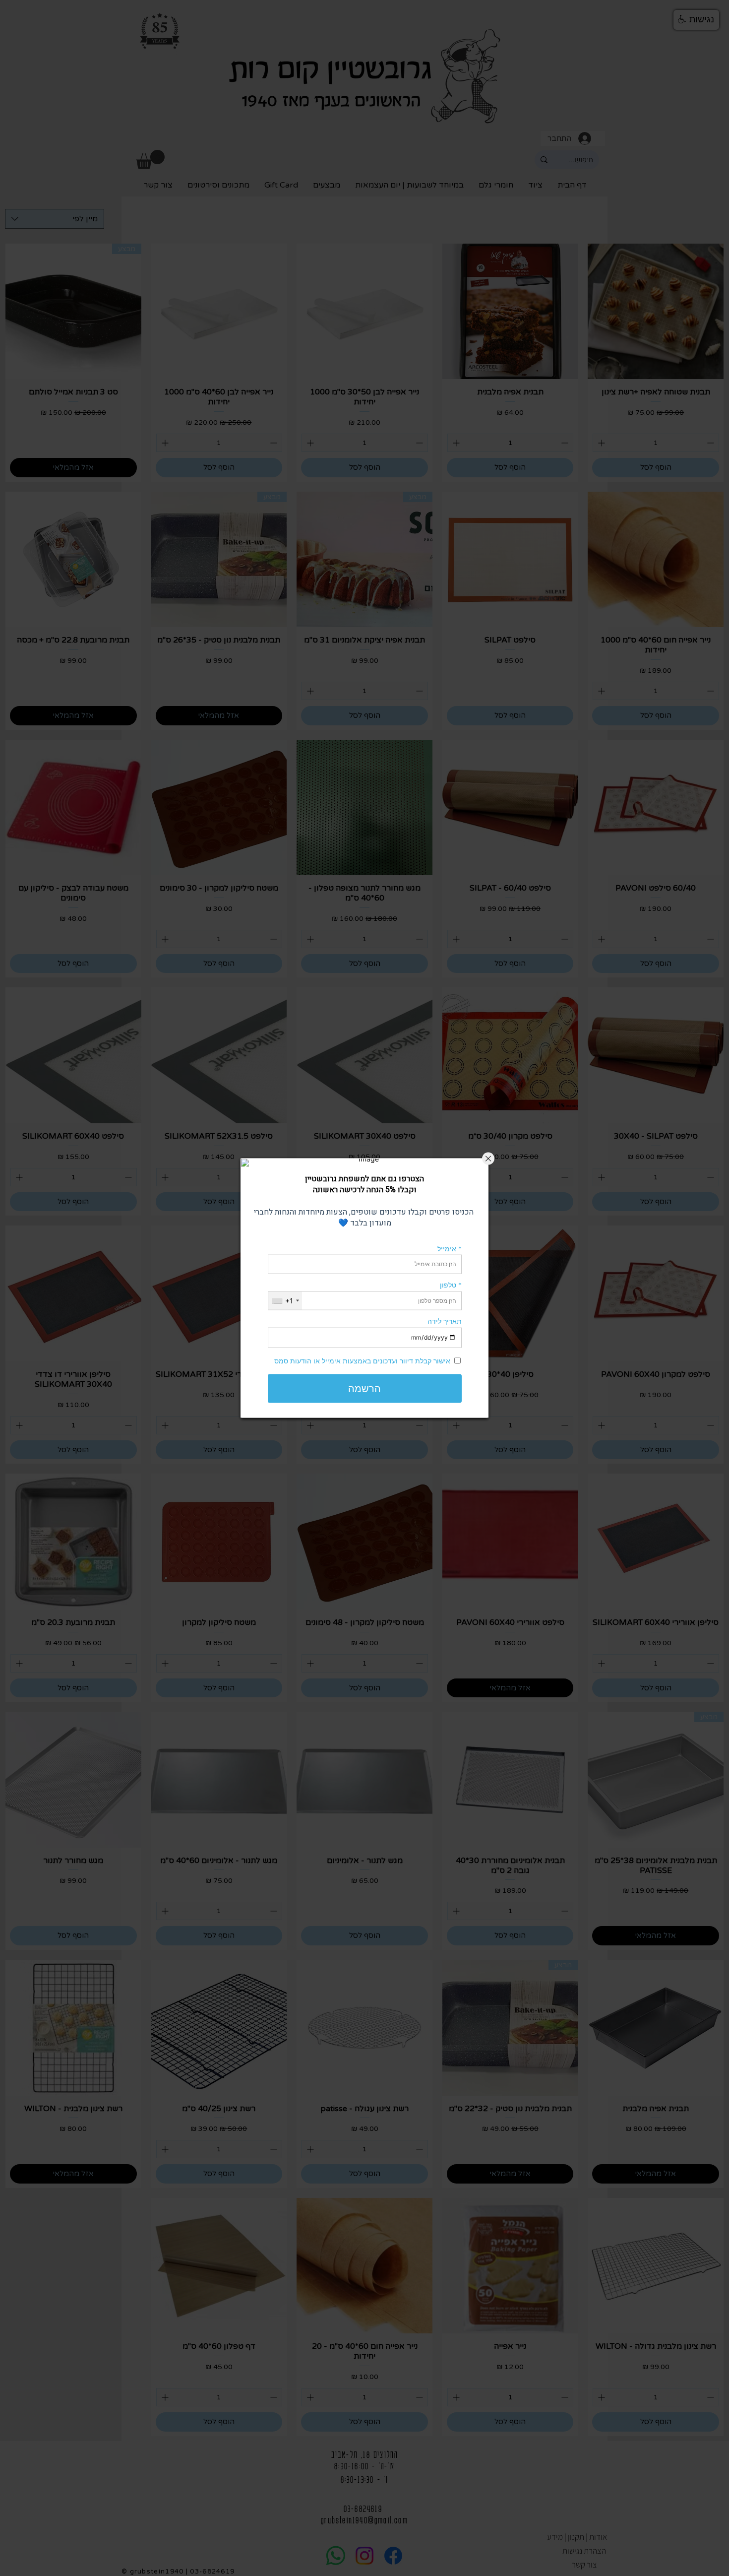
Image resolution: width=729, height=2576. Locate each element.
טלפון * (451, 1285)
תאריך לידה (445, 1321)
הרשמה (364, 1388)
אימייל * (450, 1248)
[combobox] (285, 1301)
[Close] (488, 1159)
